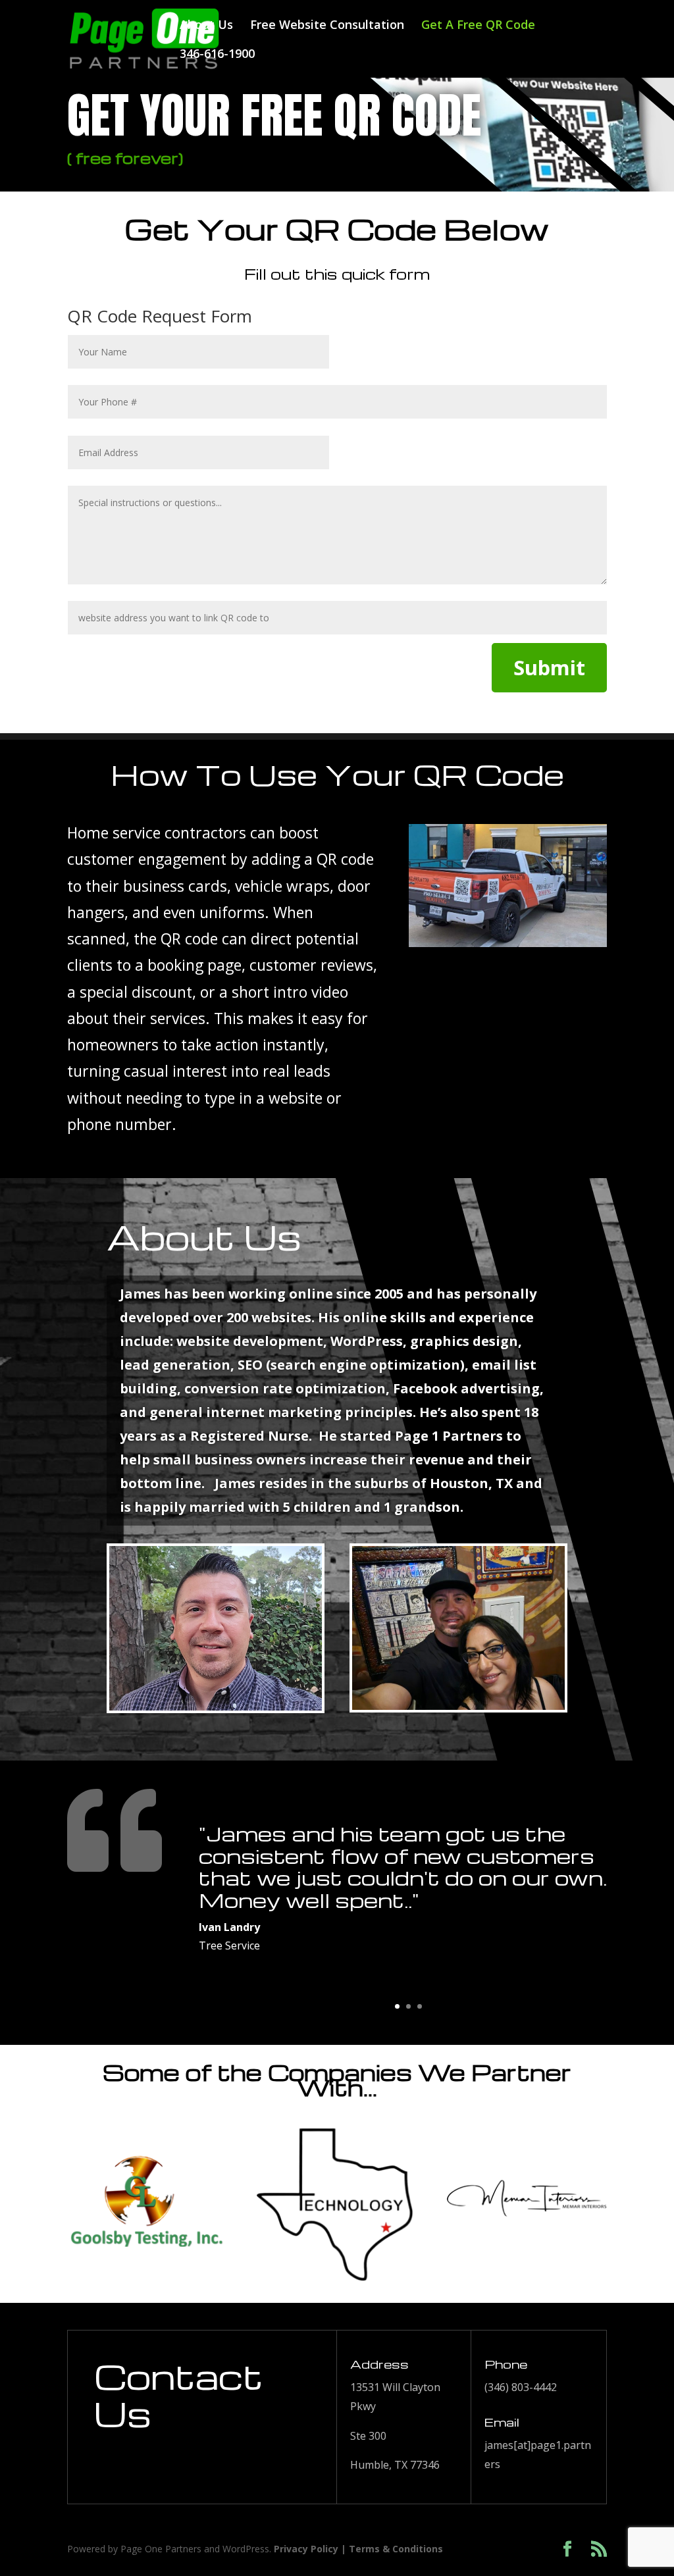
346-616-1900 (217, 55)
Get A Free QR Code (478, 26)
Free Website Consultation (327, 26)
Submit (549, 667)
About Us (206, 26)
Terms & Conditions (396, 2549)
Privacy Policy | (311, 2549)
